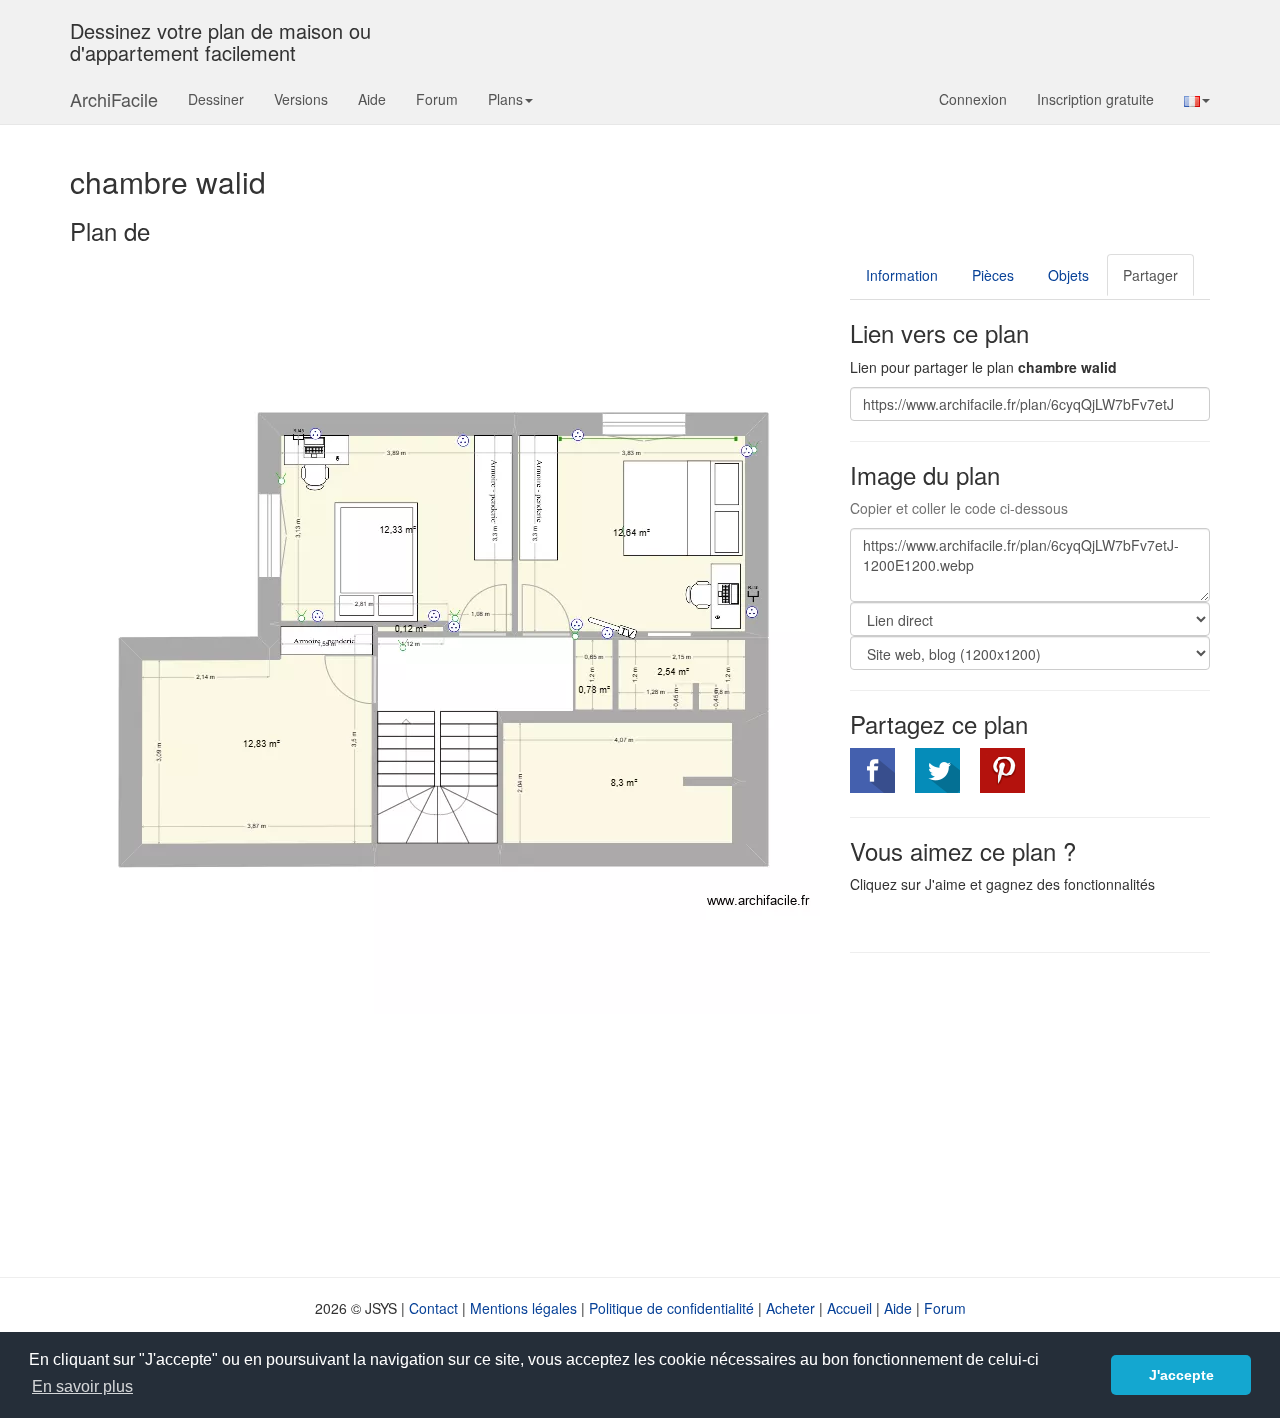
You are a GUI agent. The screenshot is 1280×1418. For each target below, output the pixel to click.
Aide (372, 99)
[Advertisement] (1018, 1113)
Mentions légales (523, 1308)
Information (902, 275)
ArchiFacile (114, 99)
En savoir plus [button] (82, 1386)
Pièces (993, 275)
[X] (937, 770)
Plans (505, 99)
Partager (1150, 275)
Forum (437, 99)
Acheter (790, 1308)
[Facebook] (872, 770)
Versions (301, 99)
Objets (1068, 275)
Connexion (973, 99)
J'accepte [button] (1181, 1375)
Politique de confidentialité (671, 1308)
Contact (433, 1308)
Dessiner (216, 99)
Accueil (849, 1308)
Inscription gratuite (1095, 99)
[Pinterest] (1002, 770)
